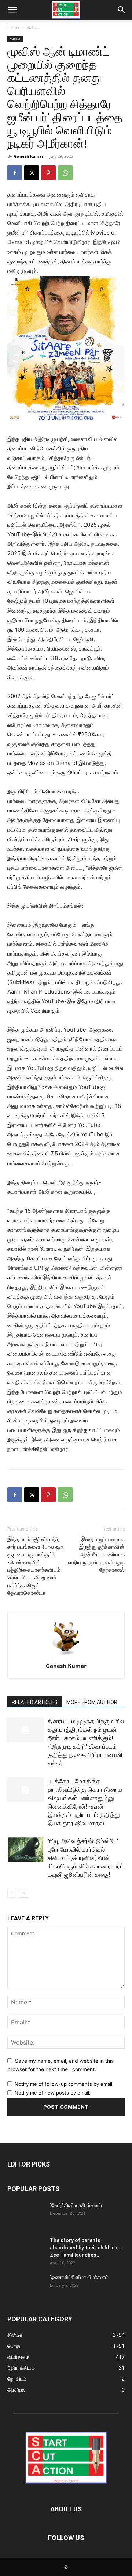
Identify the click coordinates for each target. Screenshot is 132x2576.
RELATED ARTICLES (35, 1702)
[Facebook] (15, 173)
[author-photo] (66, 1656)
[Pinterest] (48, 173)
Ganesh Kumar (29, 156)
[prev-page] (12, 1893)
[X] (32, 173)
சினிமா (33, 27)
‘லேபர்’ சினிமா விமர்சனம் (76, 2205)
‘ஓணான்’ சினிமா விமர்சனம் (79, 2277)
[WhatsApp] (65, 173)
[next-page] (24, 1893)
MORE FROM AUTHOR (92, 1702)
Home (14, 27)
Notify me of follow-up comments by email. (64, 2084)
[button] (12, 10)
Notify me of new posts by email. (53, 2093)
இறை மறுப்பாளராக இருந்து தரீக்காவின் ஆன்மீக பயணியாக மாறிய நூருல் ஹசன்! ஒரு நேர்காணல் (96, 1555)
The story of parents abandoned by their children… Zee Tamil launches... (85, 2248)
